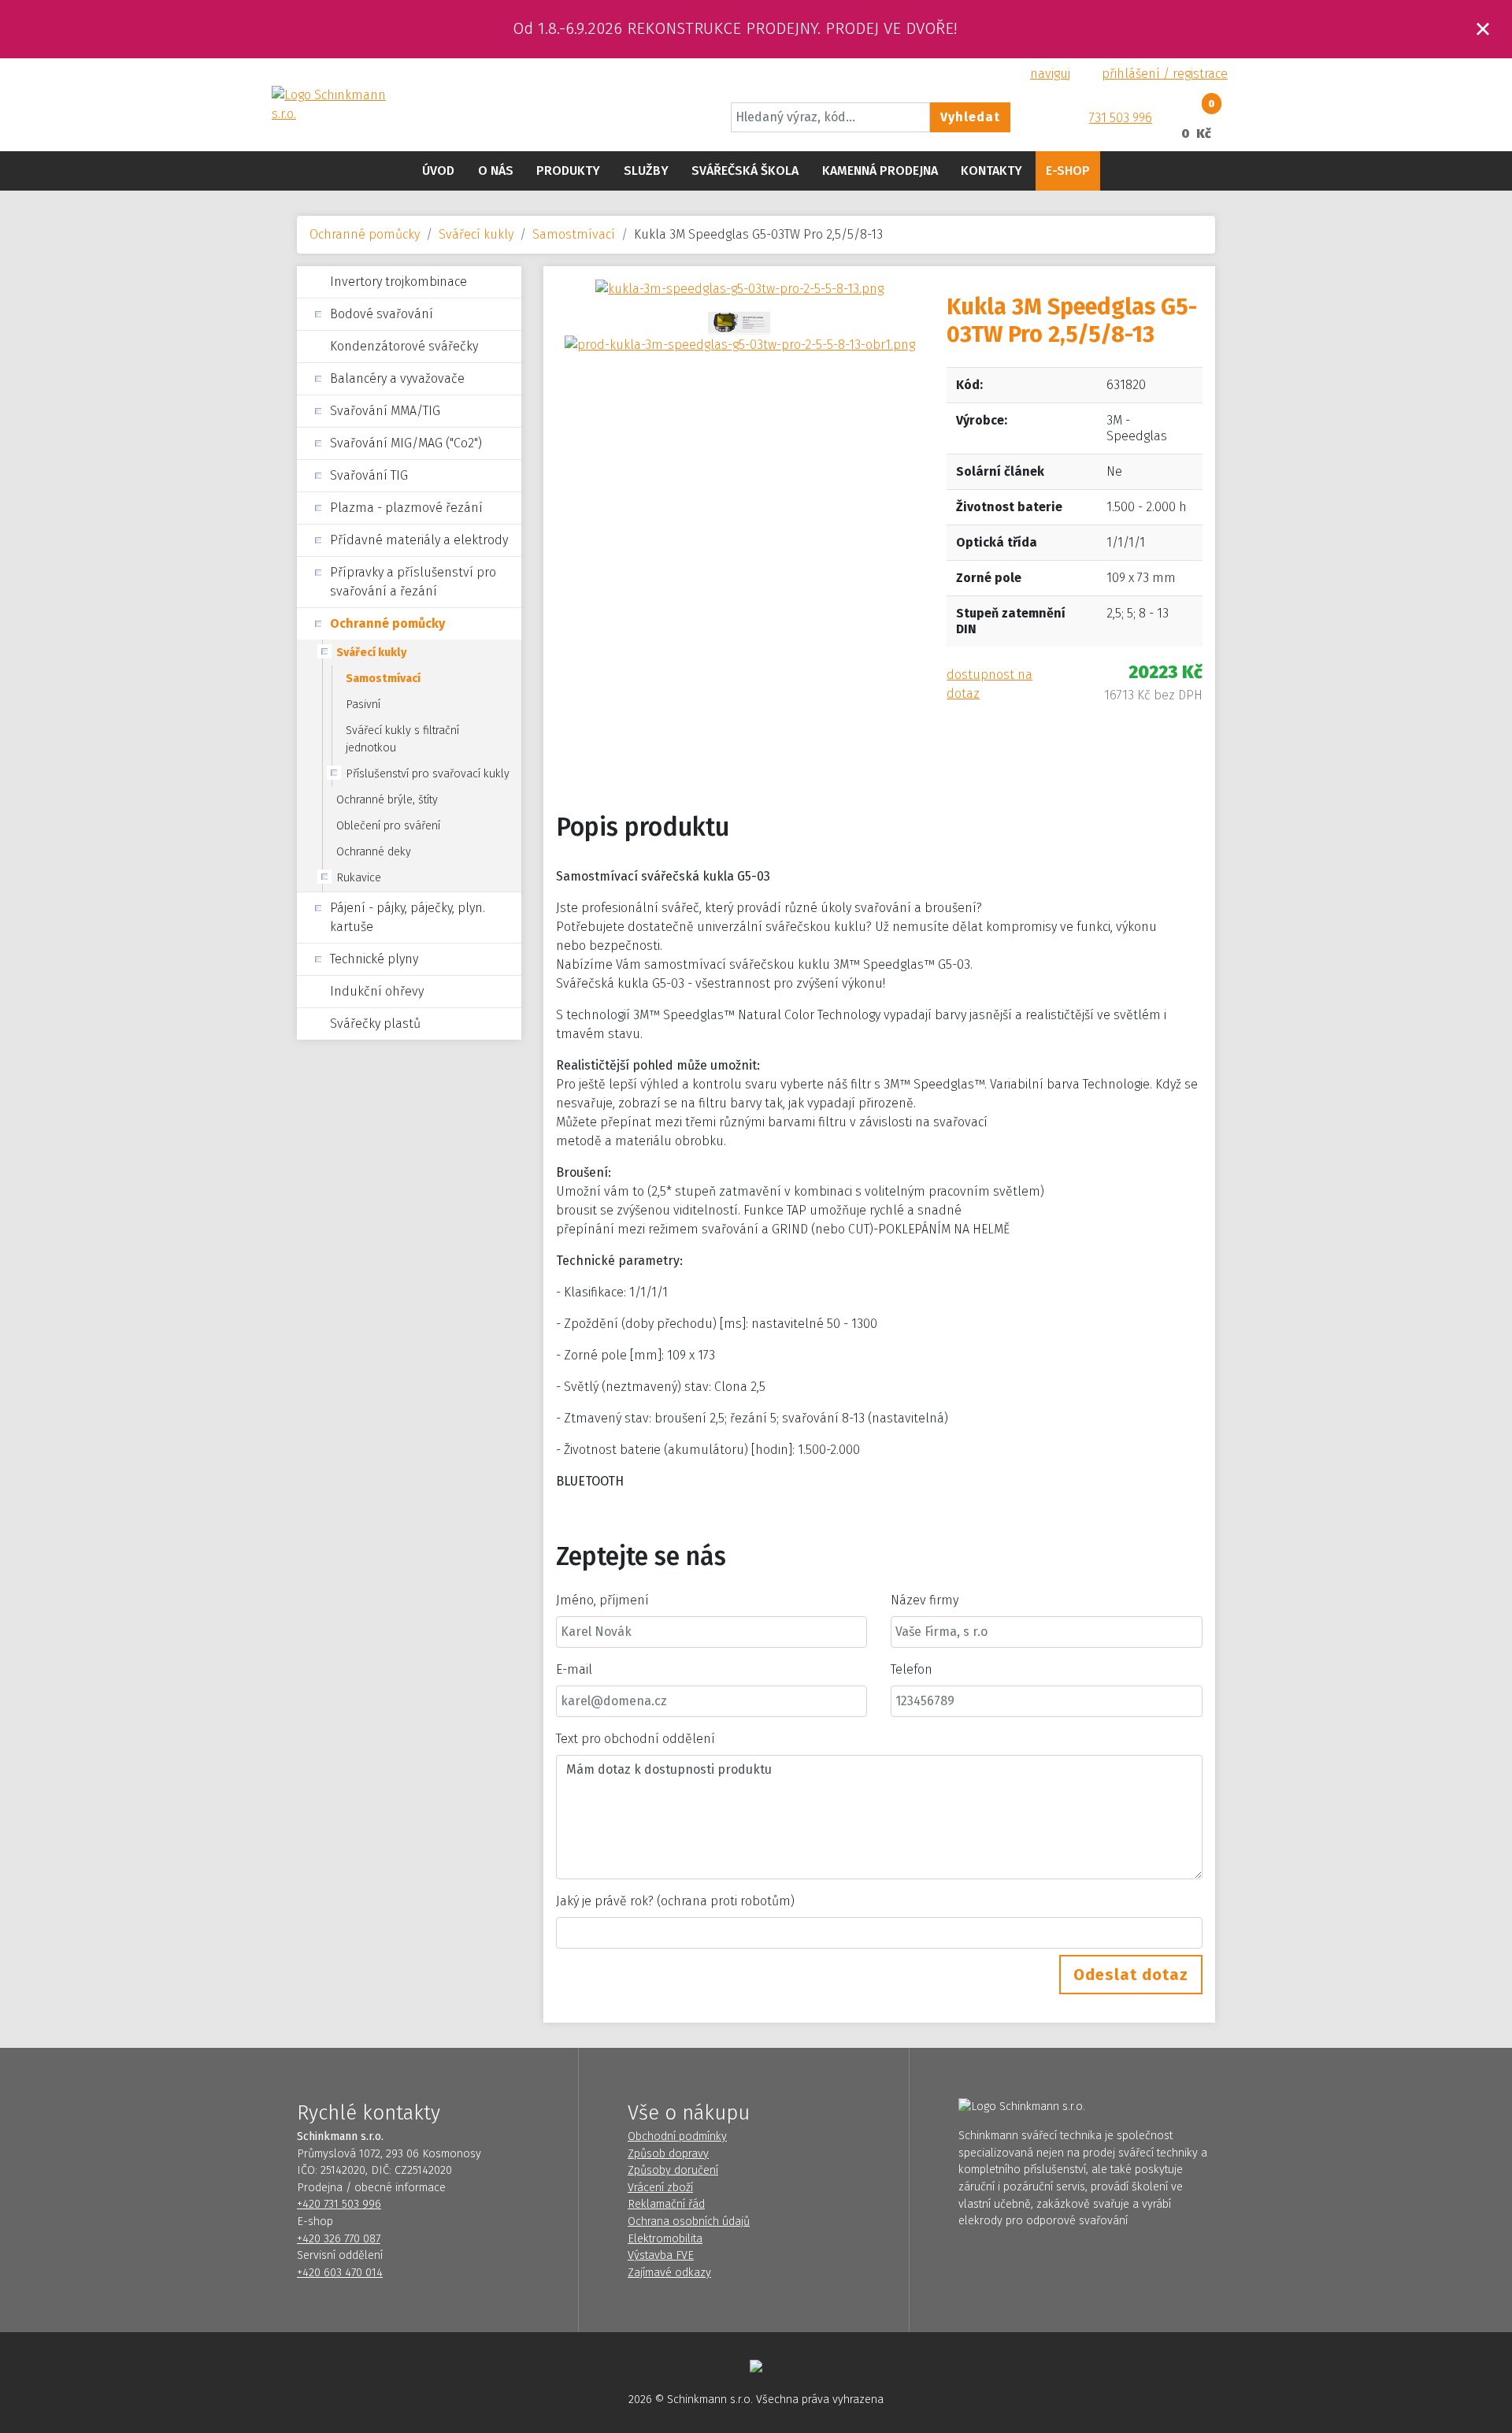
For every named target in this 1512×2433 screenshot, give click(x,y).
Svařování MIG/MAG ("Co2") (406, 443)
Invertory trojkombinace (398, 282)
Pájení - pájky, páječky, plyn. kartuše (408, 917)
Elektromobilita (665, 2239)
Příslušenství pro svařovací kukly (428, 774)
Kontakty (991, 171)
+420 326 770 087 (339, 2239)
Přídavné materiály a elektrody (419, 540)
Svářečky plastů (375, 1024)
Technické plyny (374, 959)
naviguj (1050, 74)
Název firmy (925, 1600)
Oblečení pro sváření (388, 826)
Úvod (438, 171)
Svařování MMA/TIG (385, 411)
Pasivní (363, 705)
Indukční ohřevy (377, 991)
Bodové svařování (382, 314)
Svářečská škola (745, 171)
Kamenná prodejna (880, 171)
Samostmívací (574, 234)
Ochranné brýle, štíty (387, 800)
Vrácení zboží (660, 2188)
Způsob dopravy (668, 2154)
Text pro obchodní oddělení (636, 1739)
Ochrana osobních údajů (689, 2222)
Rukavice (359, 878)
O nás (496, 171)
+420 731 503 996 (339, 2204)
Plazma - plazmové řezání (406, 508)
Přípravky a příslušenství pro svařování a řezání (413, 582)
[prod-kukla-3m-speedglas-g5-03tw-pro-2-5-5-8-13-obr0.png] (739, 322)
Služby (646, 171)
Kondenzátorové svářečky (404, 346)
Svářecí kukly (476, 234)
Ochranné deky (374, 852)
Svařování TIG (369, 475)
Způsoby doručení (673, 2170)
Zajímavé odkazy (669, 2273)
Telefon (912, 1669)
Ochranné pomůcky (365, 234)
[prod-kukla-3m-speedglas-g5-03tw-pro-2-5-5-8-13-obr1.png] (740, 344)
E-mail (574, 1669)
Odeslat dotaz (1131, 1975)
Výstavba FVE (661, 2255)
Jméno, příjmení (602, 1600)
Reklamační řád (666, 2204)
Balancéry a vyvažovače (397, 378)
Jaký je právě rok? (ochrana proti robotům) (675, 1901)
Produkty (568, 171)
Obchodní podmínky (677, 2136)
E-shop (1068, 171)
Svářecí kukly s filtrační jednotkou (402, 739)
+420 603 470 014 (340, 2273)
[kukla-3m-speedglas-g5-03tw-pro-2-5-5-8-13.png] (739, 288)
